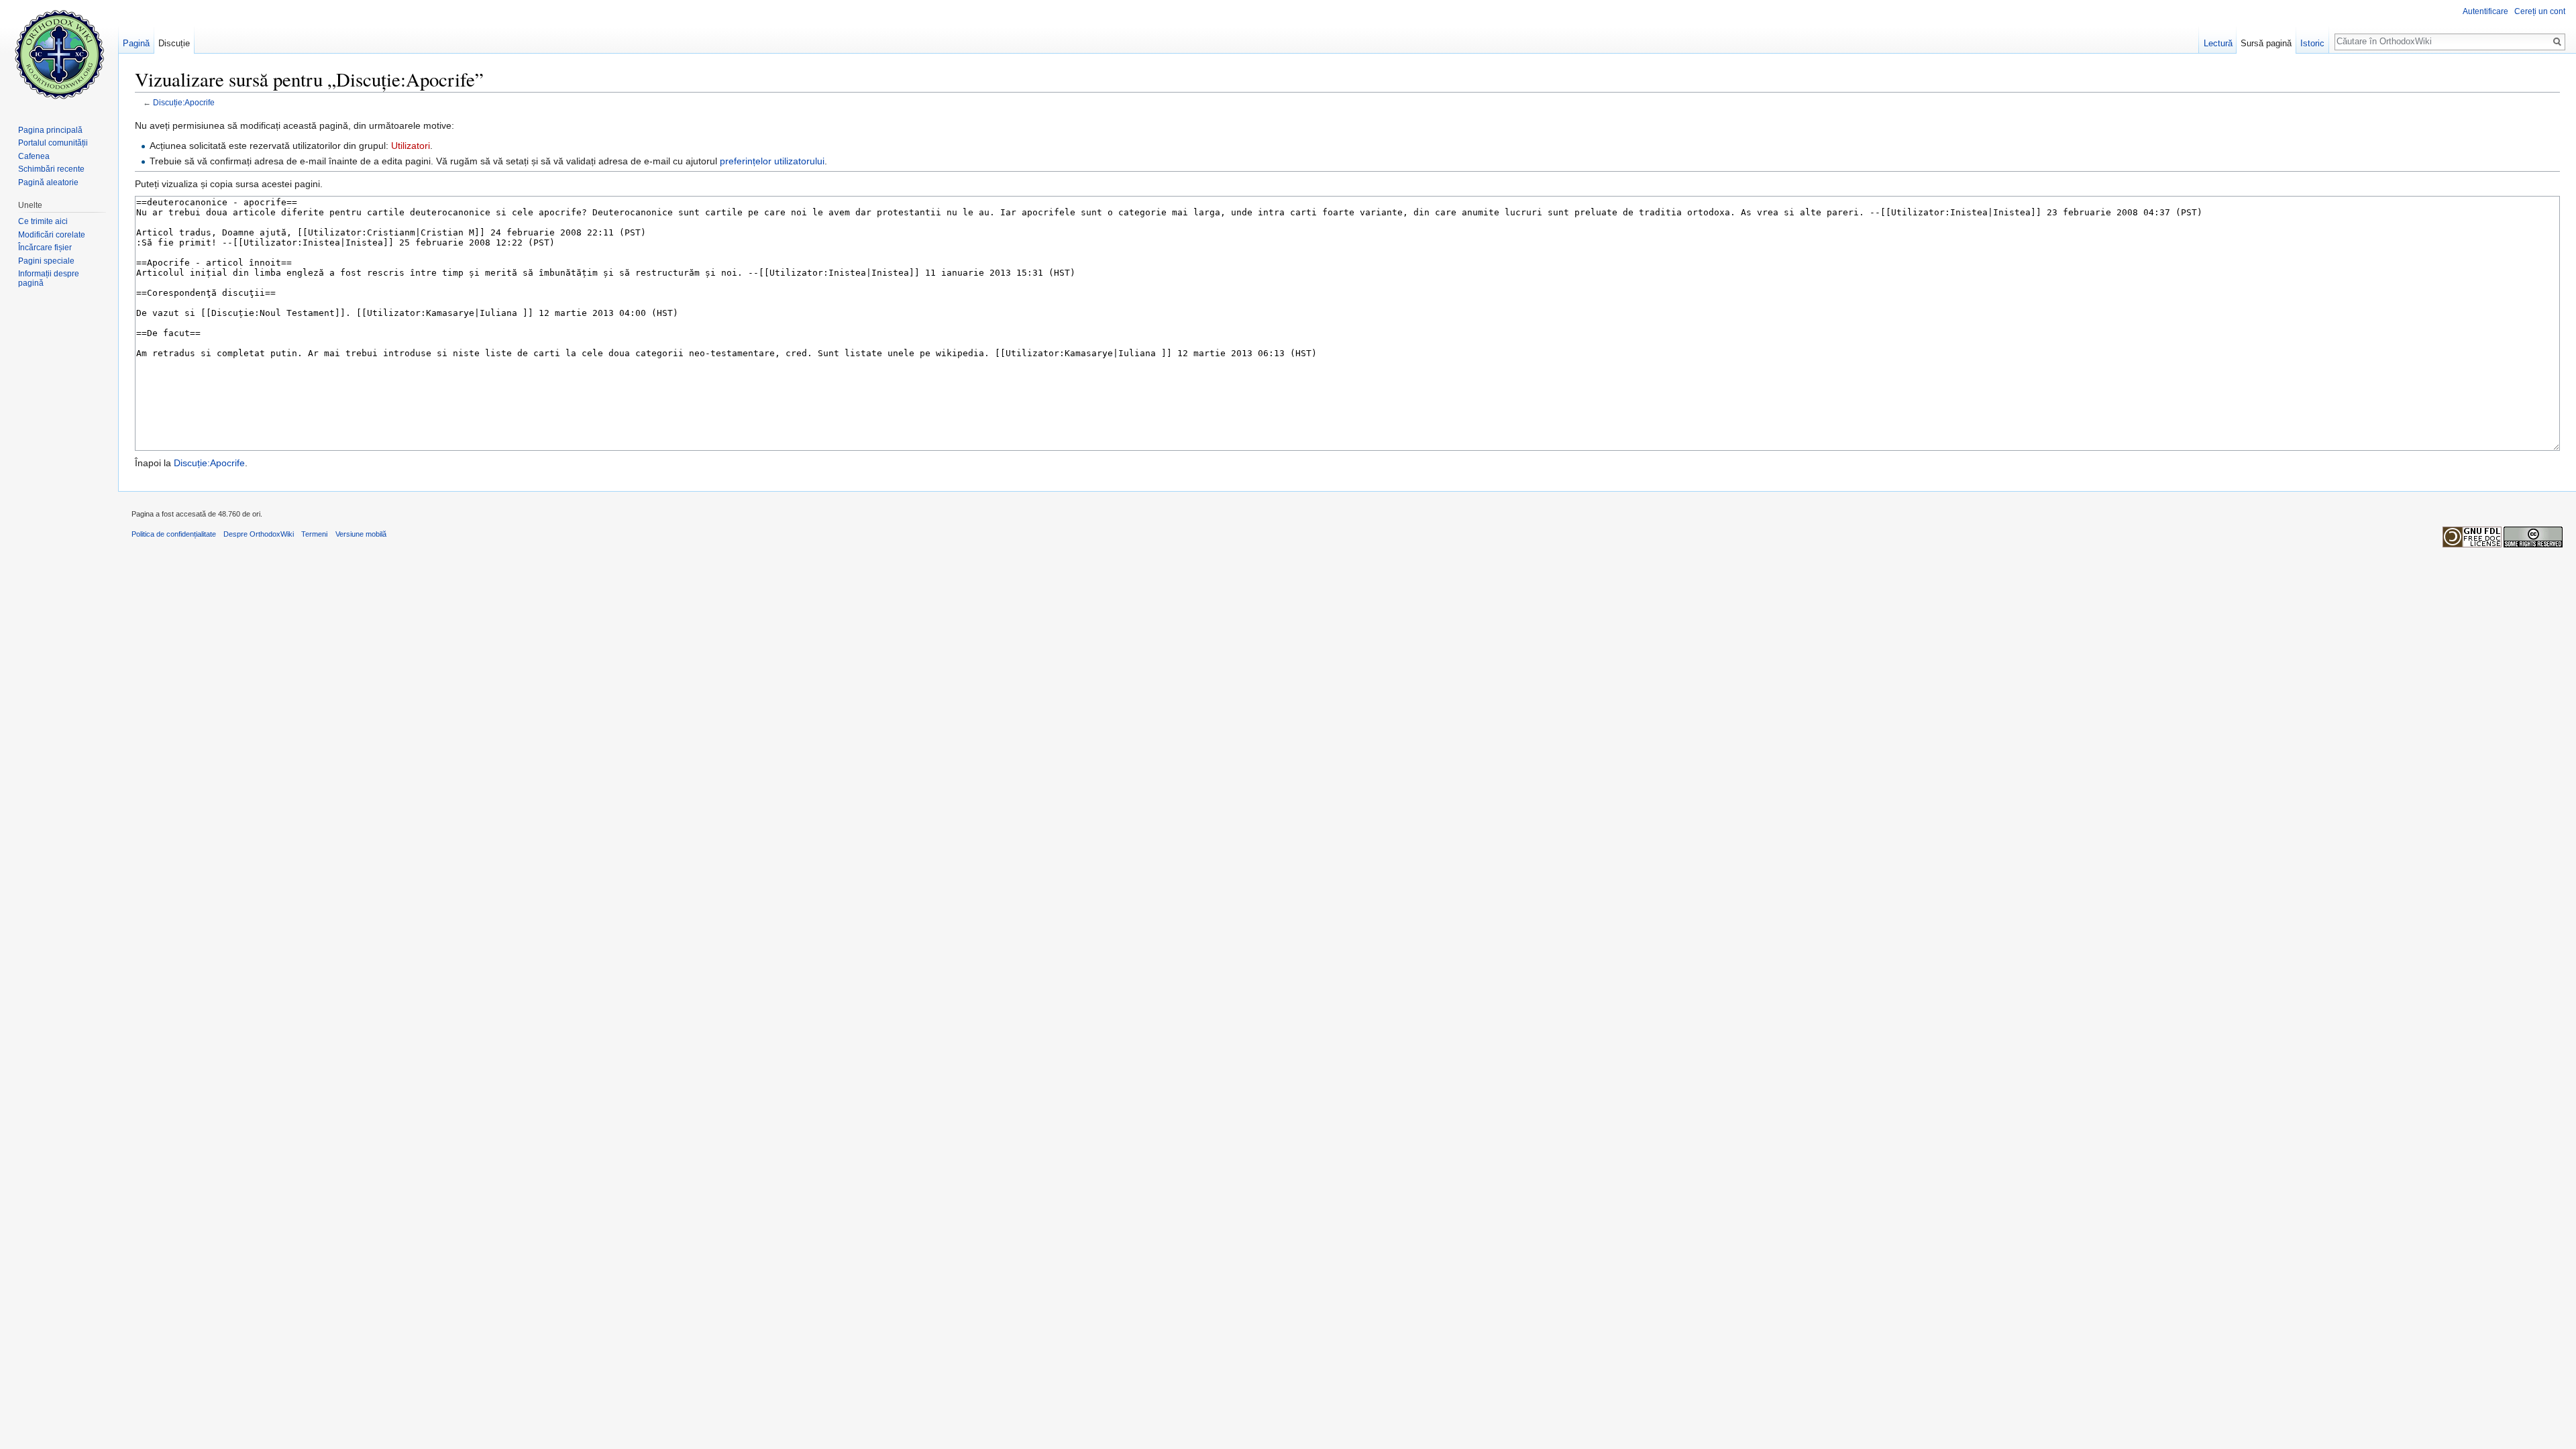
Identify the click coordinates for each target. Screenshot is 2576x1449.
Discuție (174, 43)
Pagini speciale (46, 261)
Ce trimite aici (43, 221)
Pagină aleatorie (48, 182)
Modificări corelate (52, 235)
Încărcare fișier (45, 248)
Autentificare (2485, 11)
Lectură (2218, 43)
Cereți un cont (2540, 11)
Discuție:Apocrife (184, 102)
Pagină (136, 43)
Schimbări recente (51, 169)
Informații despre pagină (49, 278)
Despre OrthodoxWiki (259, 534)
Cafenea (34, 156)
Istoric (2312, 43)
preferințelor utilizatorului (772, 161)
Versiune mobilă (361, 534)
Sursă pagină (2266, 43)
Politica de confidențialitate (174, 534)
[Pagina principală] (59, 54)
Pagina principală (50, 130)
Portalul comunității (53, 143)
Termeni (314, 534)
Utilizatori (411, 146)
